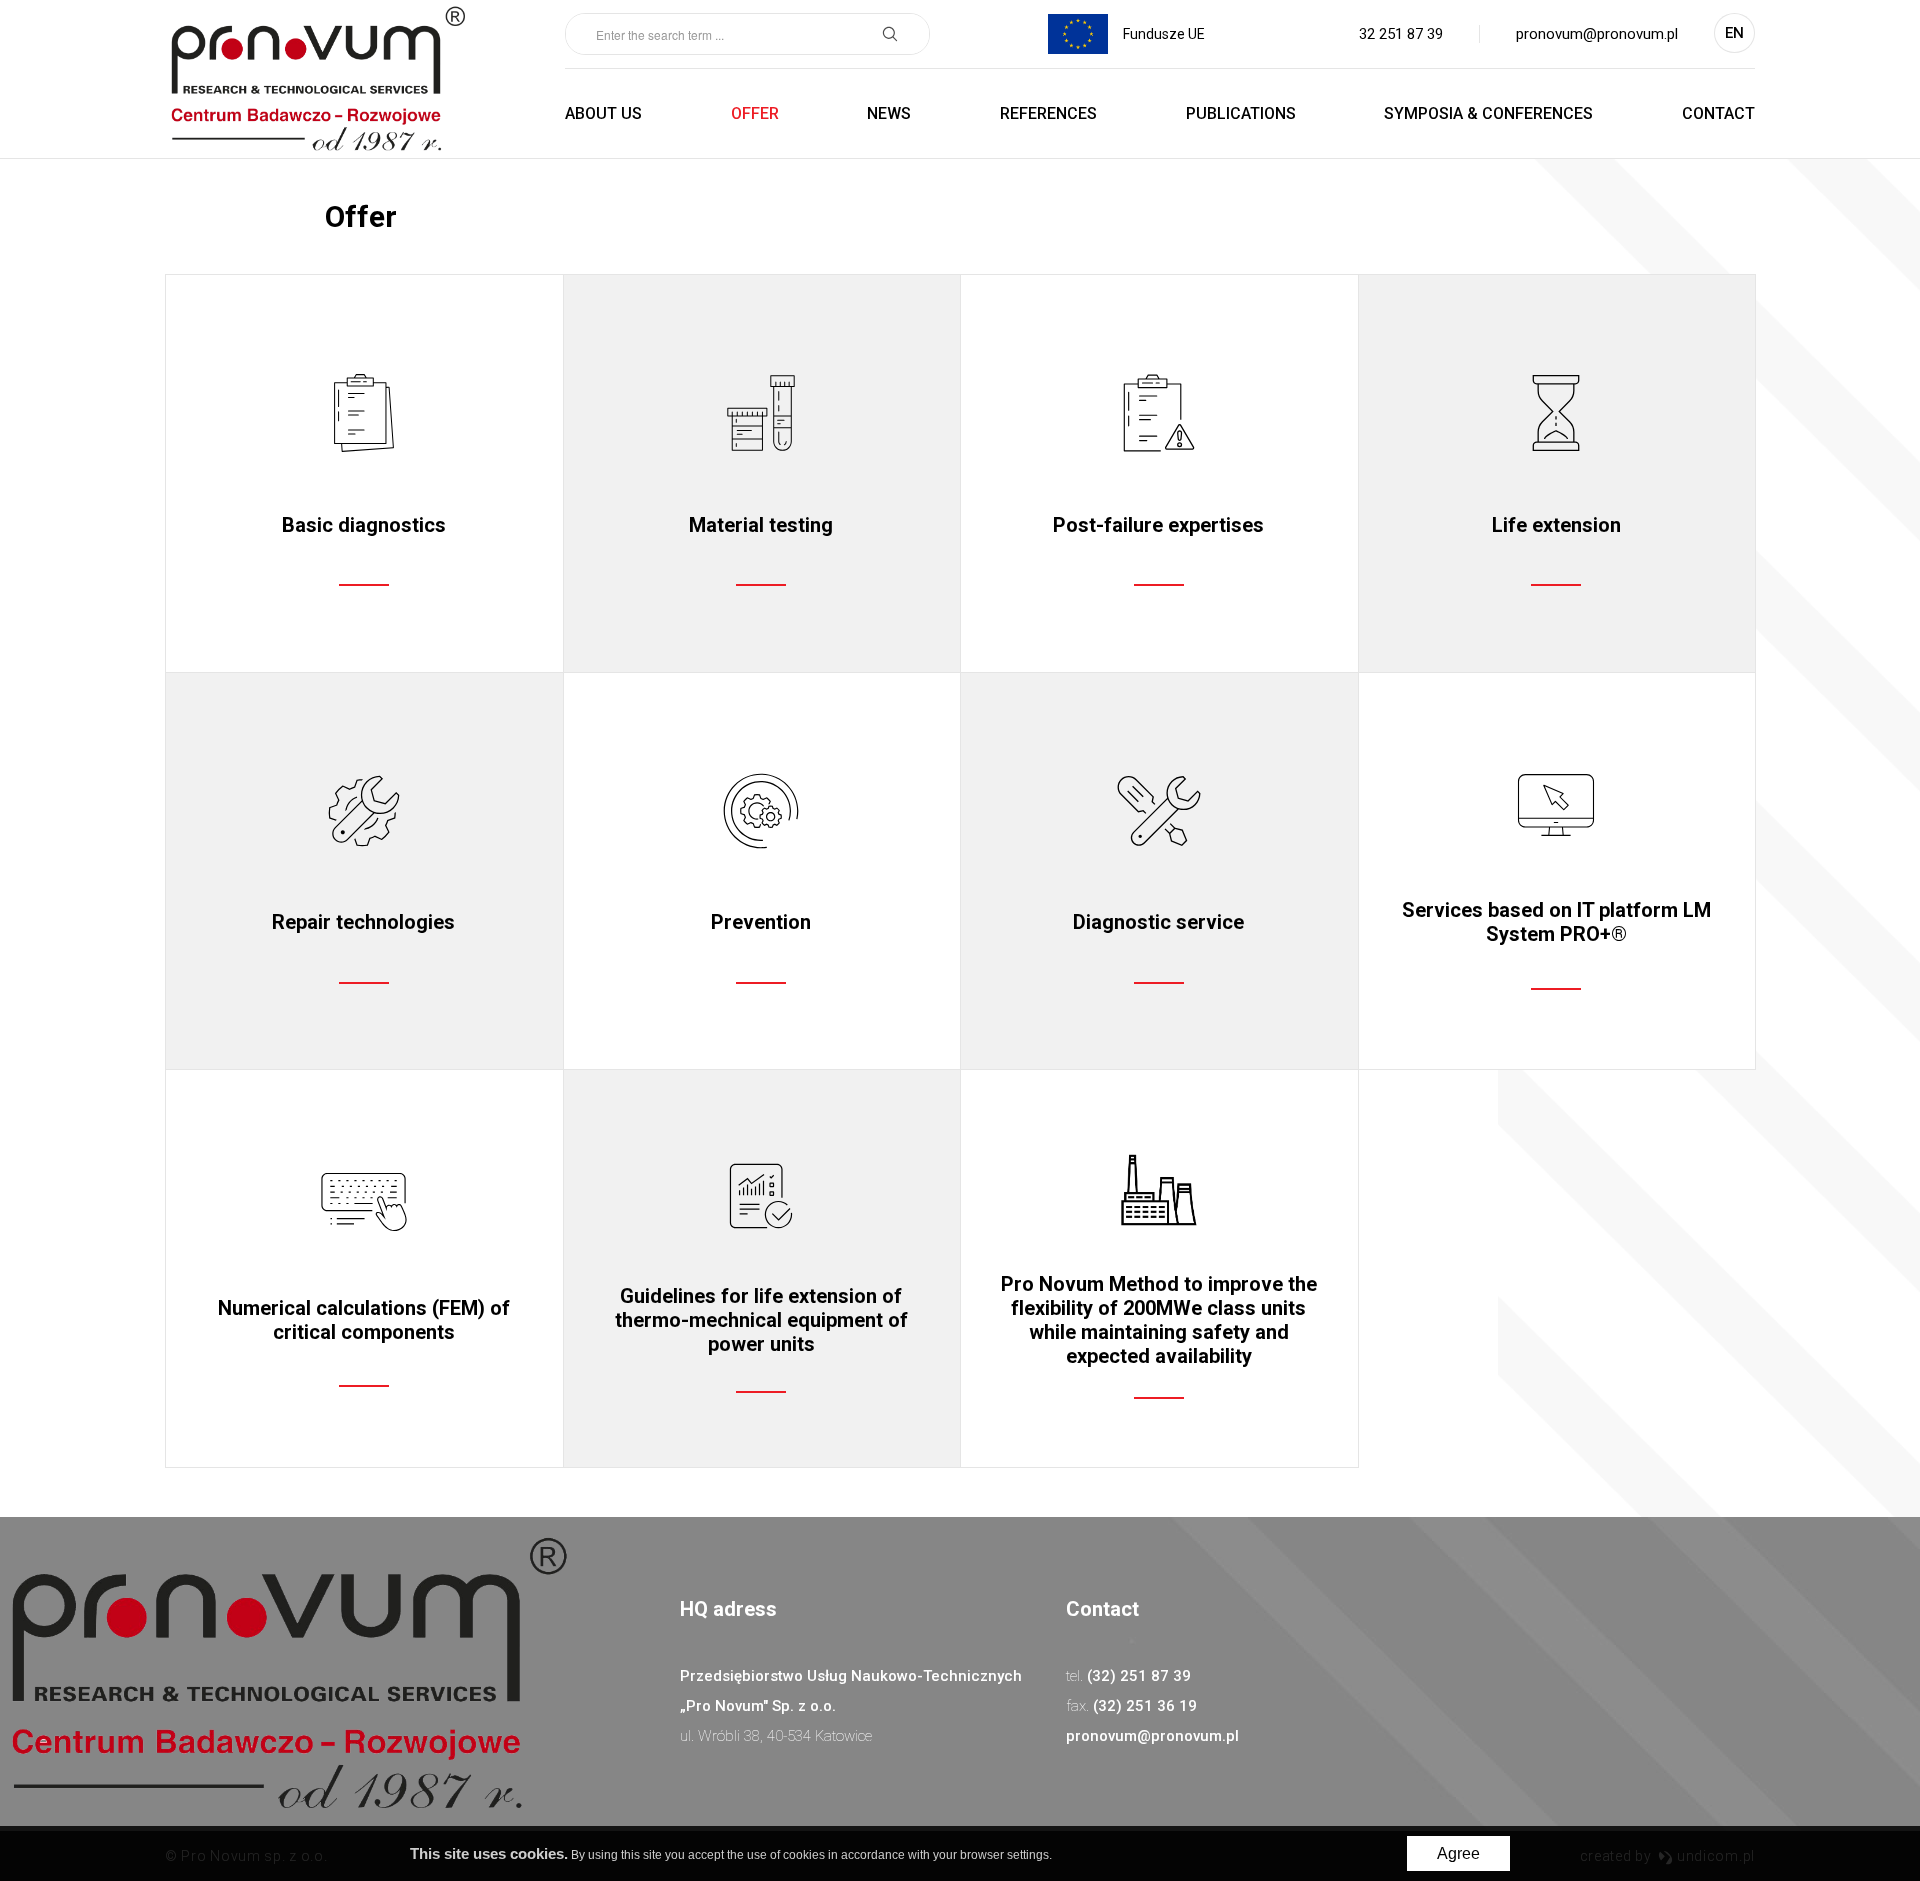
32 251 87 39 (1401, 34)
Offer (755, 113)
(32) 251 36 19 (1145, 1706)
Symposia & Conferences (1488, 113)
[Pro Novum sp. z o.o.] (317, 79)
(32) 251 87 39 (1139, 1676)
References (1048, 113)
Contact (1718, 113)
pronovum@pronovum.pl (1597, 34)
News (889, 113)
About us (603, 113)
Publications (1241, 113)
